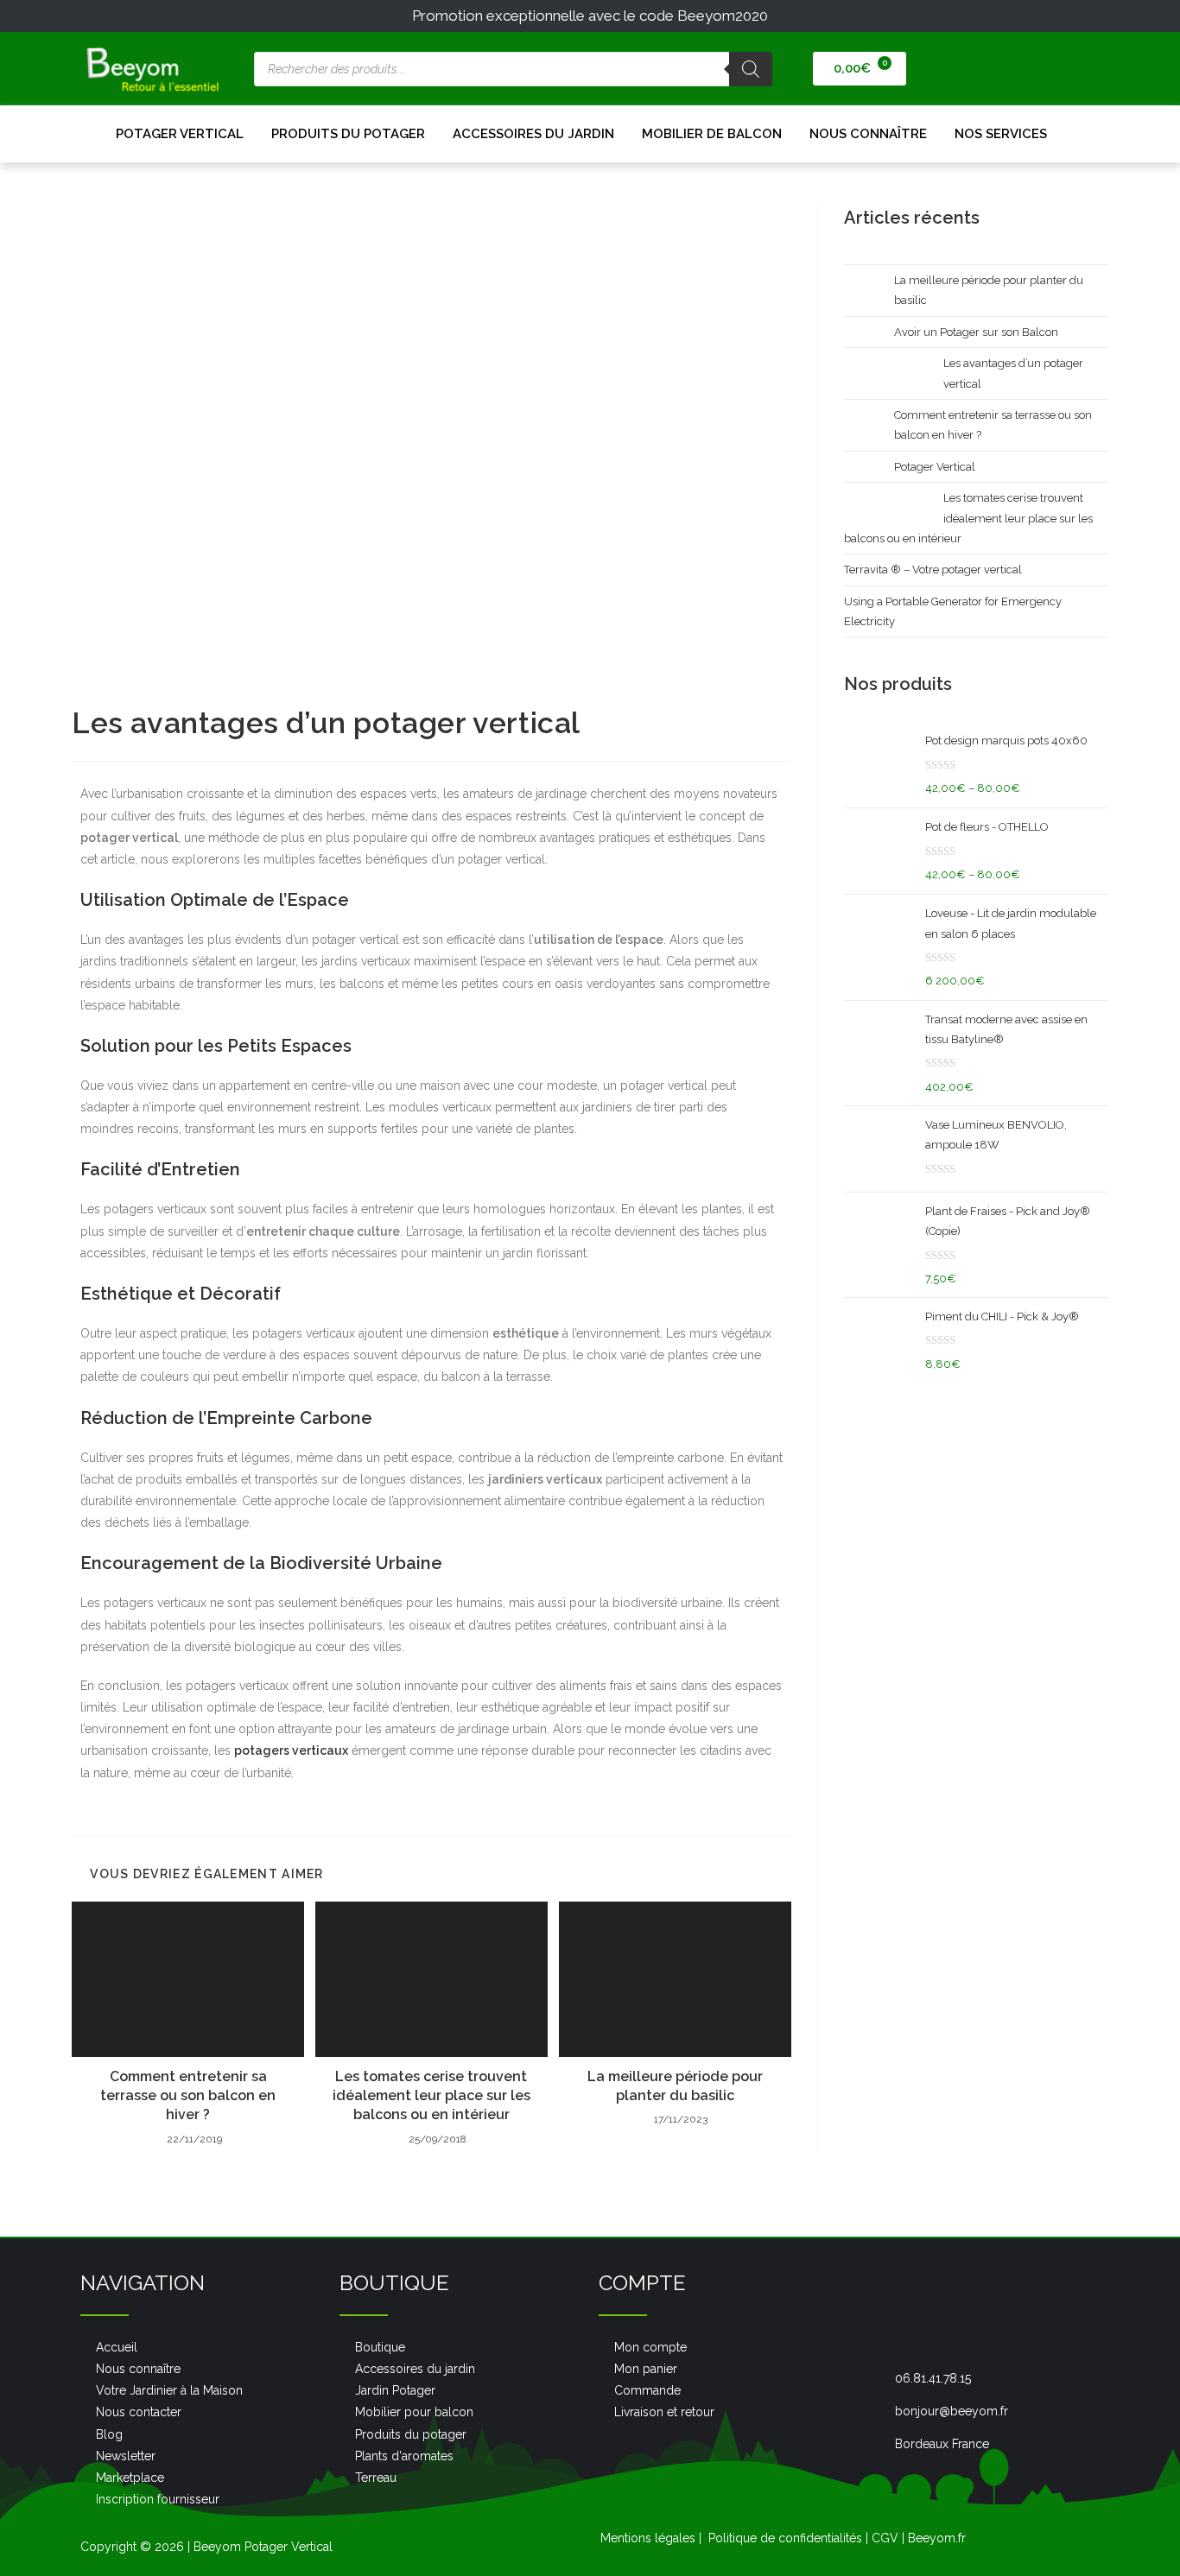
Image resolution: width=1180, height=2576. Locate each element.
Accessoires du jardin (533, 134)
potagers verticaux (291, 1750)
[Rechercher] (751, 69)
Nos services (1001, 134)
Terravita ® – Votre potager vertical (933, 570)
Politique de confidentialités (785, 2538)
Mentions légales (648, 2538)
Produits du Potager (348, 134)
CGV (885, 2538)
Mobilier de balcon (712, 134)
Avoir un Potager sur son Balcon (976, 332)
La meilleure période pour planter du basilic (675, 2086)
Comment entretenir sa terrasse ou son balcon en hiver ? (188, 2096)
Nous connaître (868, 134)
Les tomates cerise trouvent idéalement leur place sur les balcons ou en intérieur (431, 2096)
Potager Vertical (180, 134)
